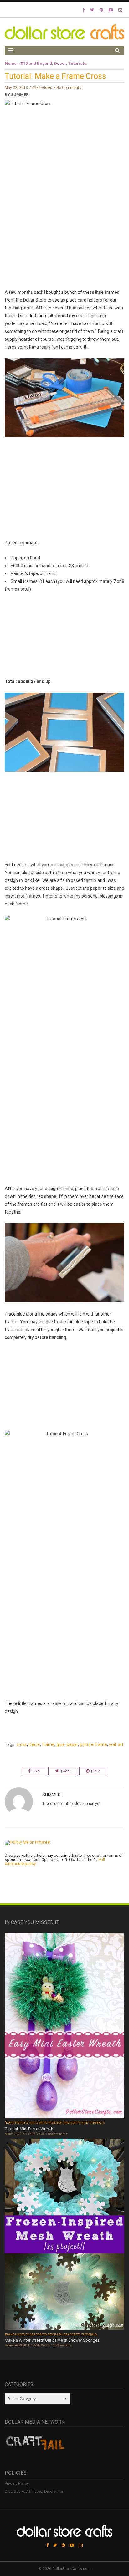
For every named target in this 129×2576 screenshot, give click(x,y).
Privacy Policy (17, 2484)
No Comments (69, 88)
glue (61, 1744)
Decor (60, 63)
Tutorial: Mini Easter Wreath (29, 2129)
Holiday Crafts (69, 2123)
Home (11, 63)
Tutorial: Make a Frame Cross (55, 76)
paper (72, 1744)
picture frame (93, 1744)
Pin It (95, 1771)
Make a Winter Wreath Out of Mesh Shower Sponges (52, 2340)
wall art (116, 1744)
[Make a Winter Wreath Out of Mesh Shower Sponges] (64, 2235)
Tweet (65, 1771)
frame (48, 1744)
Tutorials (77, 63)
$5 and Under (15, 2123)
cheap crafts (36, 2123)
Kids (85, 2123)
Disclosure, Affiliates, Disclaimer (34, 2491)
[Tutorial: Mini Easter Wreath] (64, 2026)
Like (36, 1771)
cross (22, 1744)
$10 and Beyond (36, 63)
